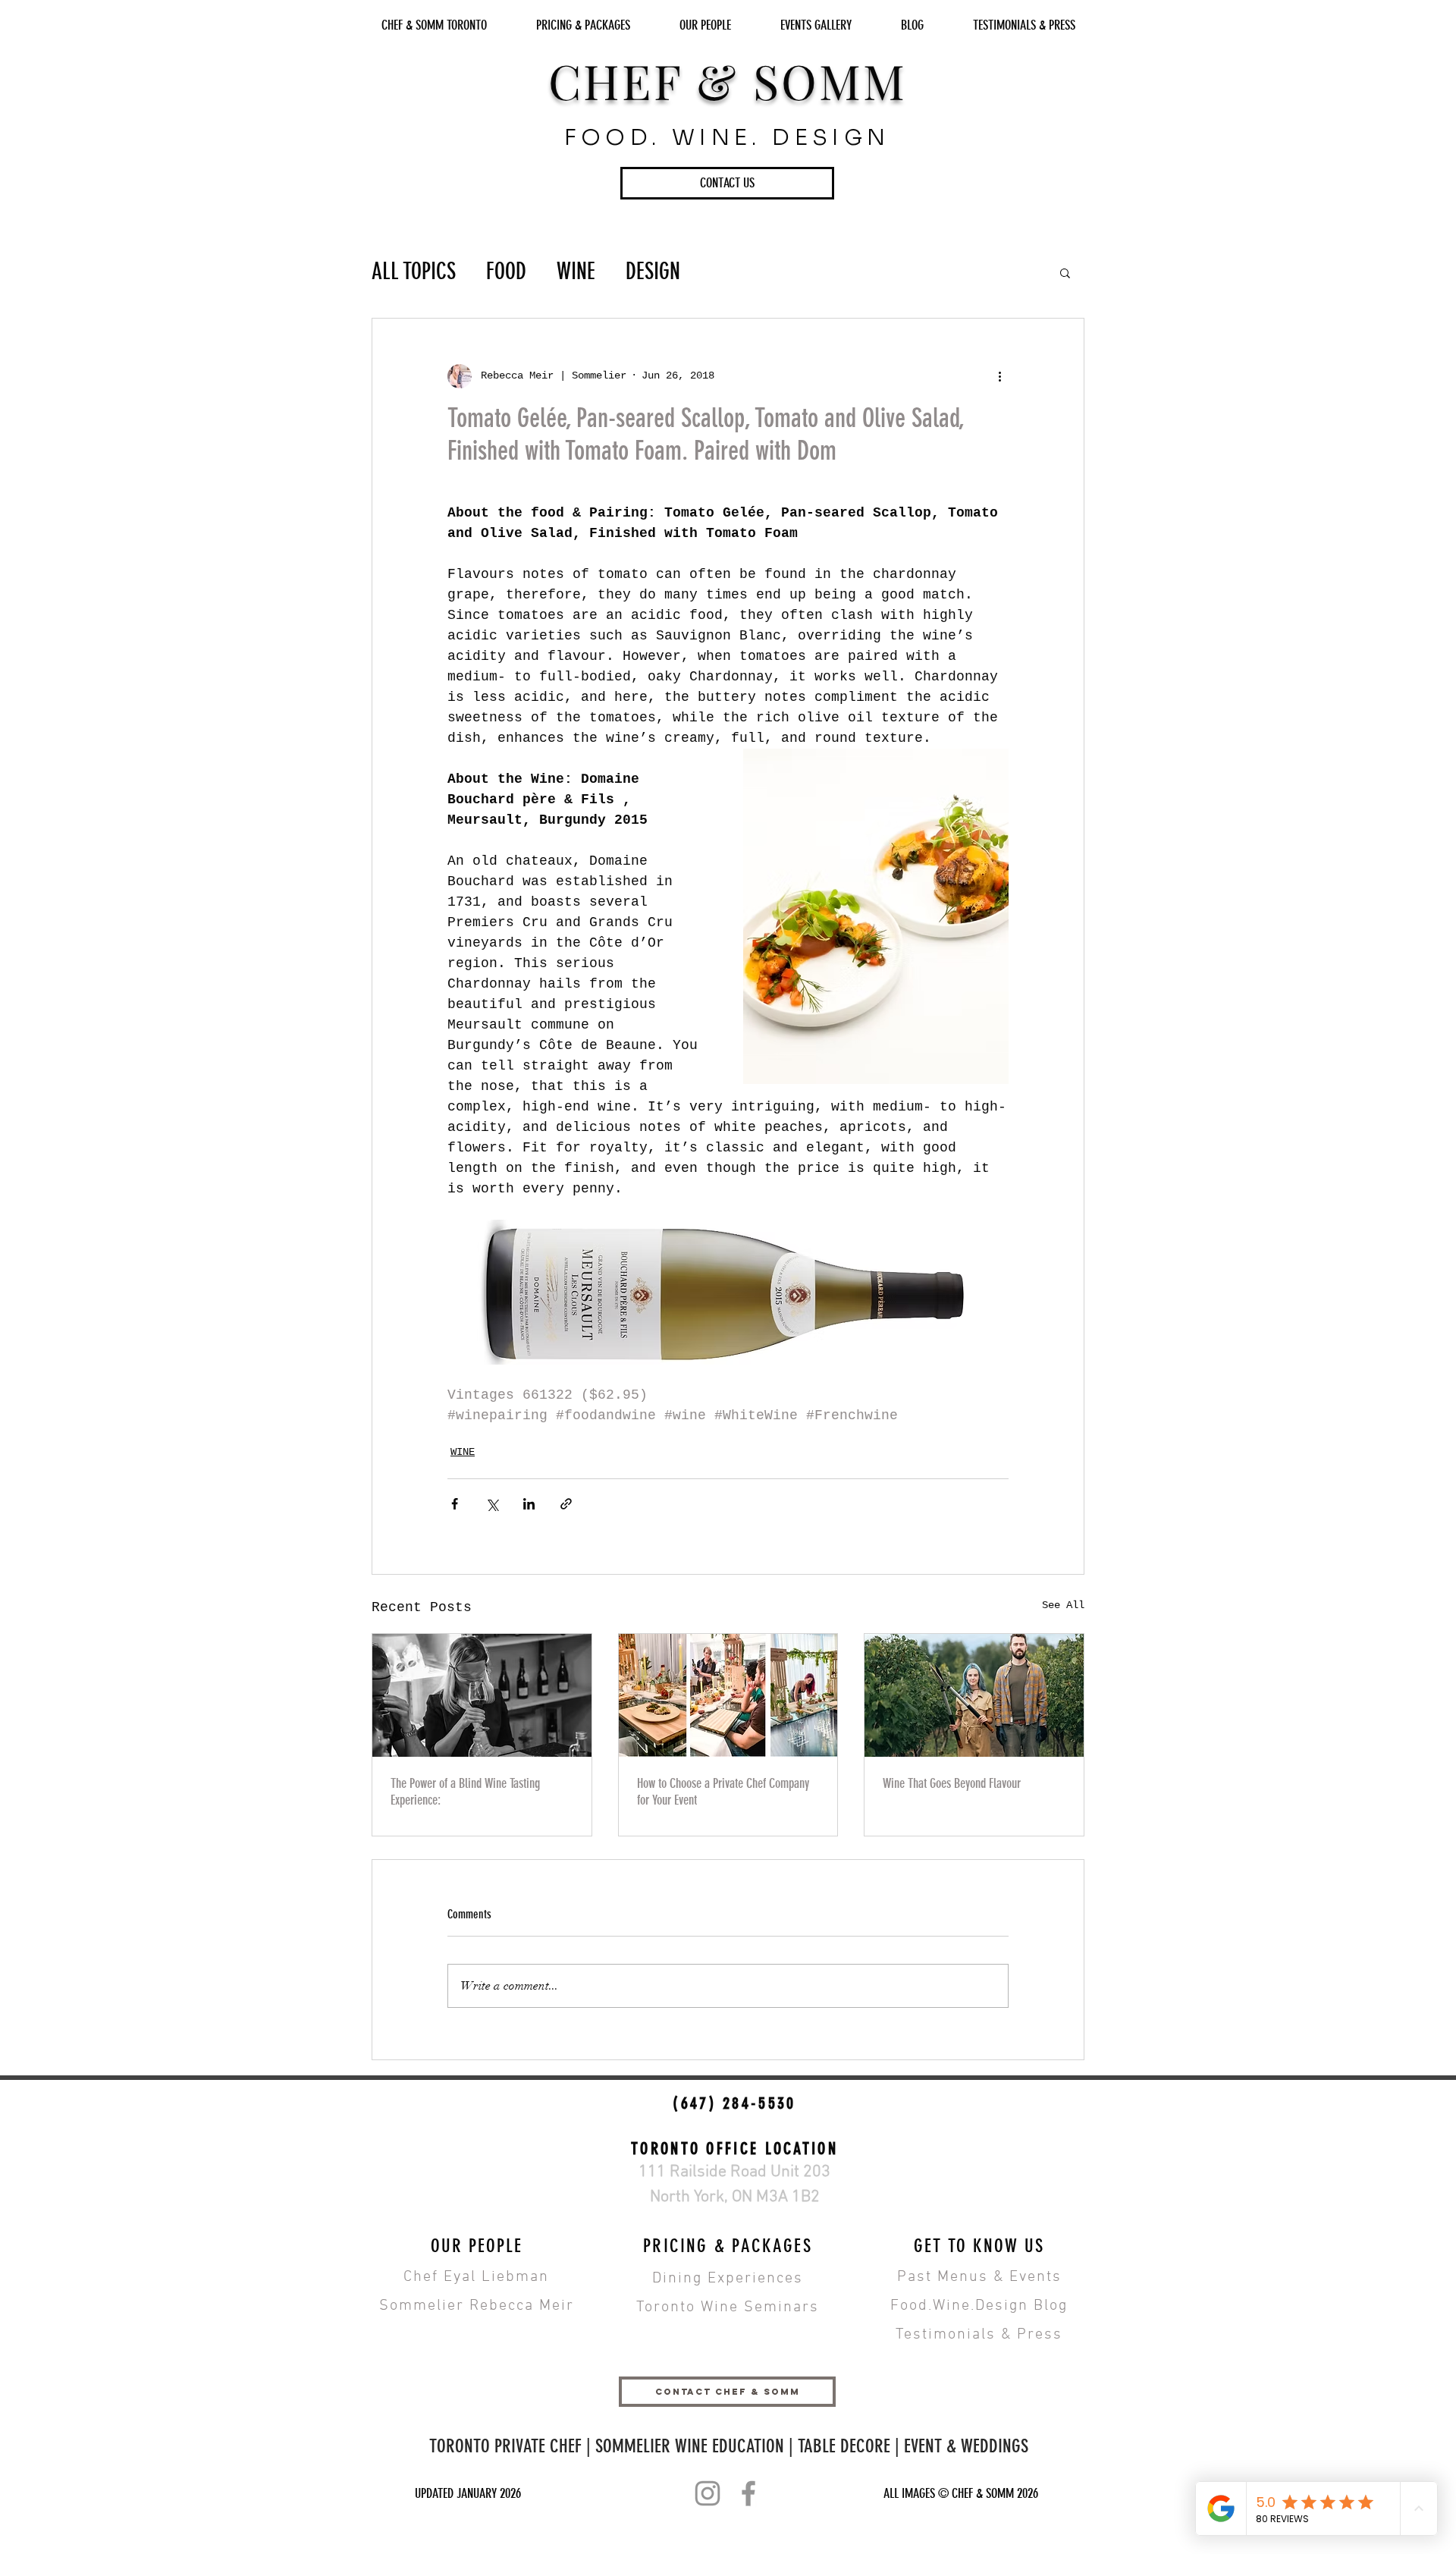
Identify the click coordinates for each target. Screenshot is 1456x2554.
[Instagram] (708, 2493)
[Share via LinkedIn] (529, 1504)
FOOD (506, 272)
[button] (727, 183)
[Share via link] (566, 1504)
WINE (576, 272)
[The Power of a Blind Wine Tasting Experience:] (482, 1695)
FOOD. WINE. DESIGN (727, 137)
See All (1063, 1605)
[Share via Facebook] (455, 1504)
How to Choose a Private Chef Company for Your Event (723, 1792)
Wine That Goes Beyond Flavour (952, 1783)
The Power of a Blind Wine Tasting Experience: (465, 1792)
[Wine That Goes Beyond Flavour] (974, 1695)
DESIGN (653, 272)
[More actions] (999, 376)
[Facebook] (748, 2493)
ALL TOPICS (414, 272)
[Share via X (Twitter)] (492, 1504)
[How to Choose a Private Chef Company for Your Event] (728, 1695)
